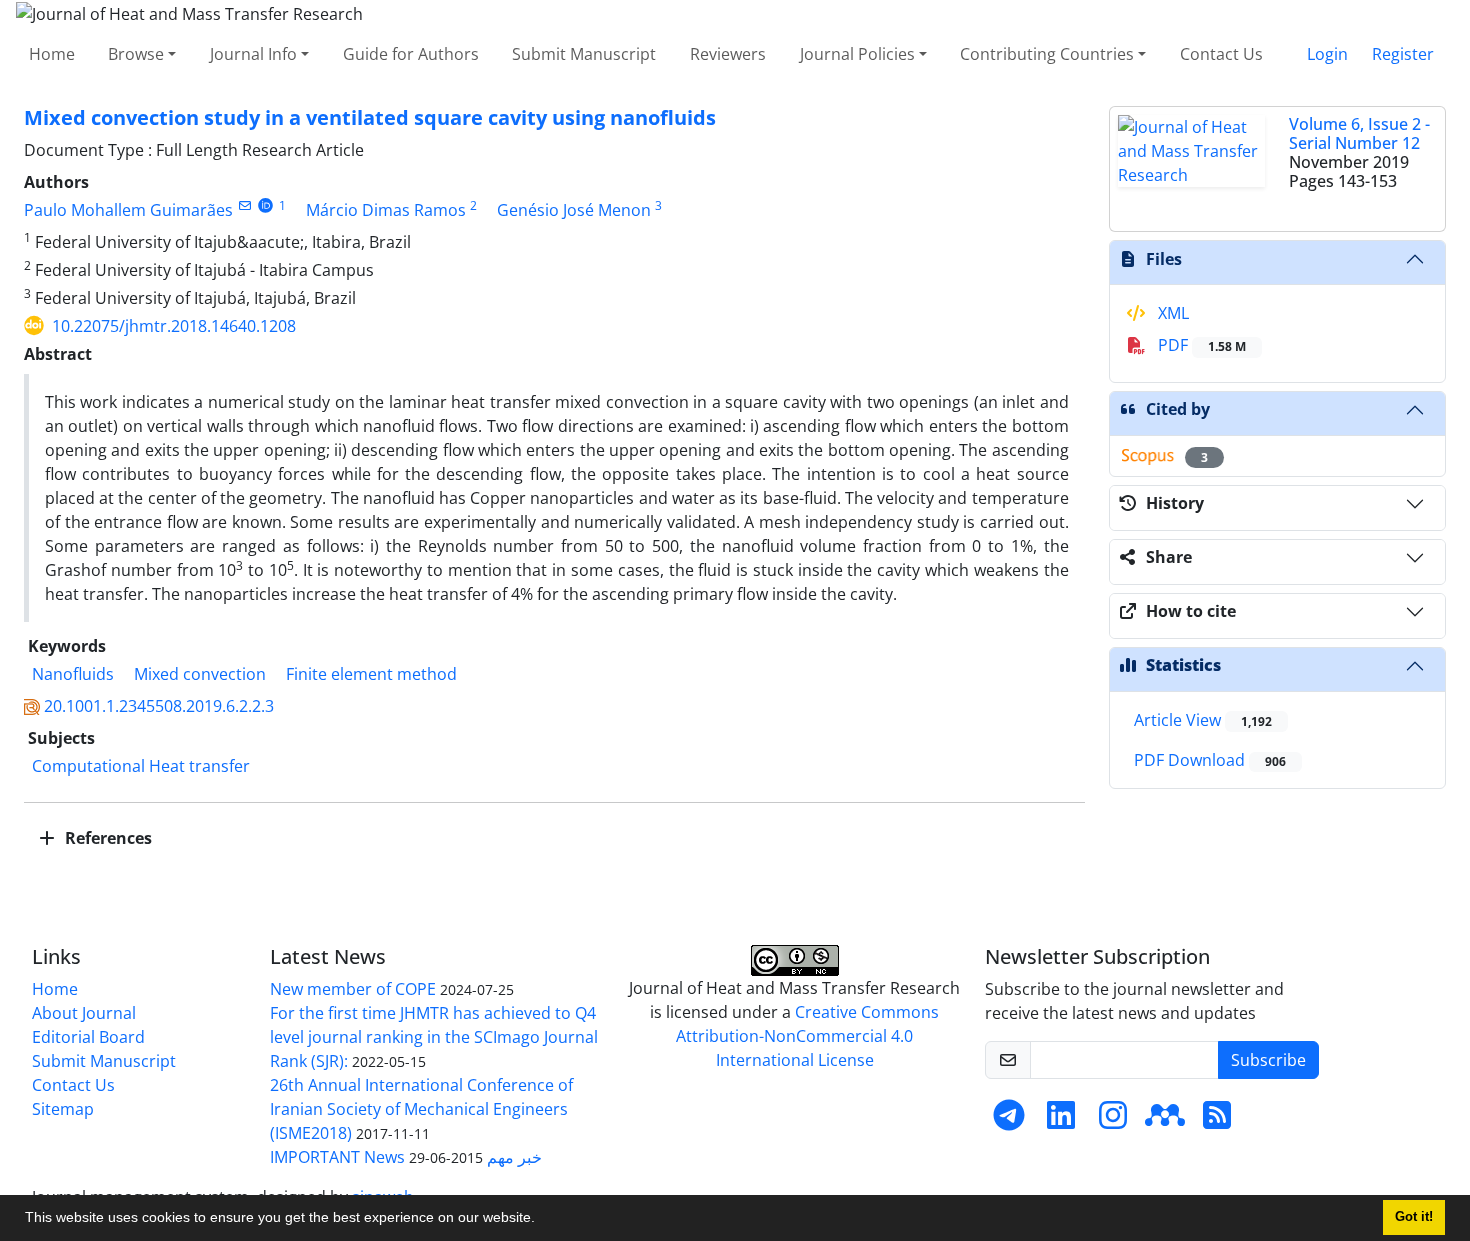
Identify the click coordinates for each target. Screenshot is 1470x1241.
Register (1403, 54)
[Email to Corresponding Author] (244, 205)
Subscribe (1268, 1060)
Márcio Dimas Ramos (386, 210)
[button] (542, 1220)
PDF (1200, 345)
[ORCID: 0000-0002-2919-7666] (265, 205)
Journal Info (253, 54)
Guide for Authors (411, 54)
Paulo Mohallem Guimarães (128, 210)
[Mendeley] (1165, 1121)
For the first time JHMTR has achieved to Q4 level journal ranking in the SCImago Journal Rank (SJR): (434, 1037)
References (106, 838)
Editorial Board (88, 1037)
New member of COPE (353, 989)
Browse (136, 54)
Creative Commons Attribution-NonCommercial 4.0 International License (807, 1036)
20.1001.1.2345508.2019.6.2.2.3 (159, 706)
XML (1171, 313)
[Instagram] (1113, 1121)
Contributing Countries (1047, 54)
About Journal (84, 1013)
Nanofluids (73, 674)
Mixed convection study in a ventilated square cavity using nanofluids (370, 117)
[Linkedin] (1061, 1121)
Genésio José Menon (574, 210)
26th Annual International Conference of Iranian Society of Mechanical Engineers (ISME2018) (421, 1109)
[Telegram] (1009, 1121)
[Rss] (1217, 1121)
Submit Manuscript (584, 54)
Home (52, 54)
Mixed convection (200, 674)
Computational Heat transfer (141, 766)
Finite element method (371, 674)
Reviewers (728, 54)
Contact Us (1221, 54)
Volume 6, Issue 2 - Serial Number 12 (1359, 133)
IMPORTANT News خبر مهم (406, 1157)
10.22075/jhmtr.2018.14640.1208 (174, 326)
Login (1327, 54)
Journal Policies (857, 54)
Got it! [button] (1414, 1217)
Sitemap (63, 1109)
